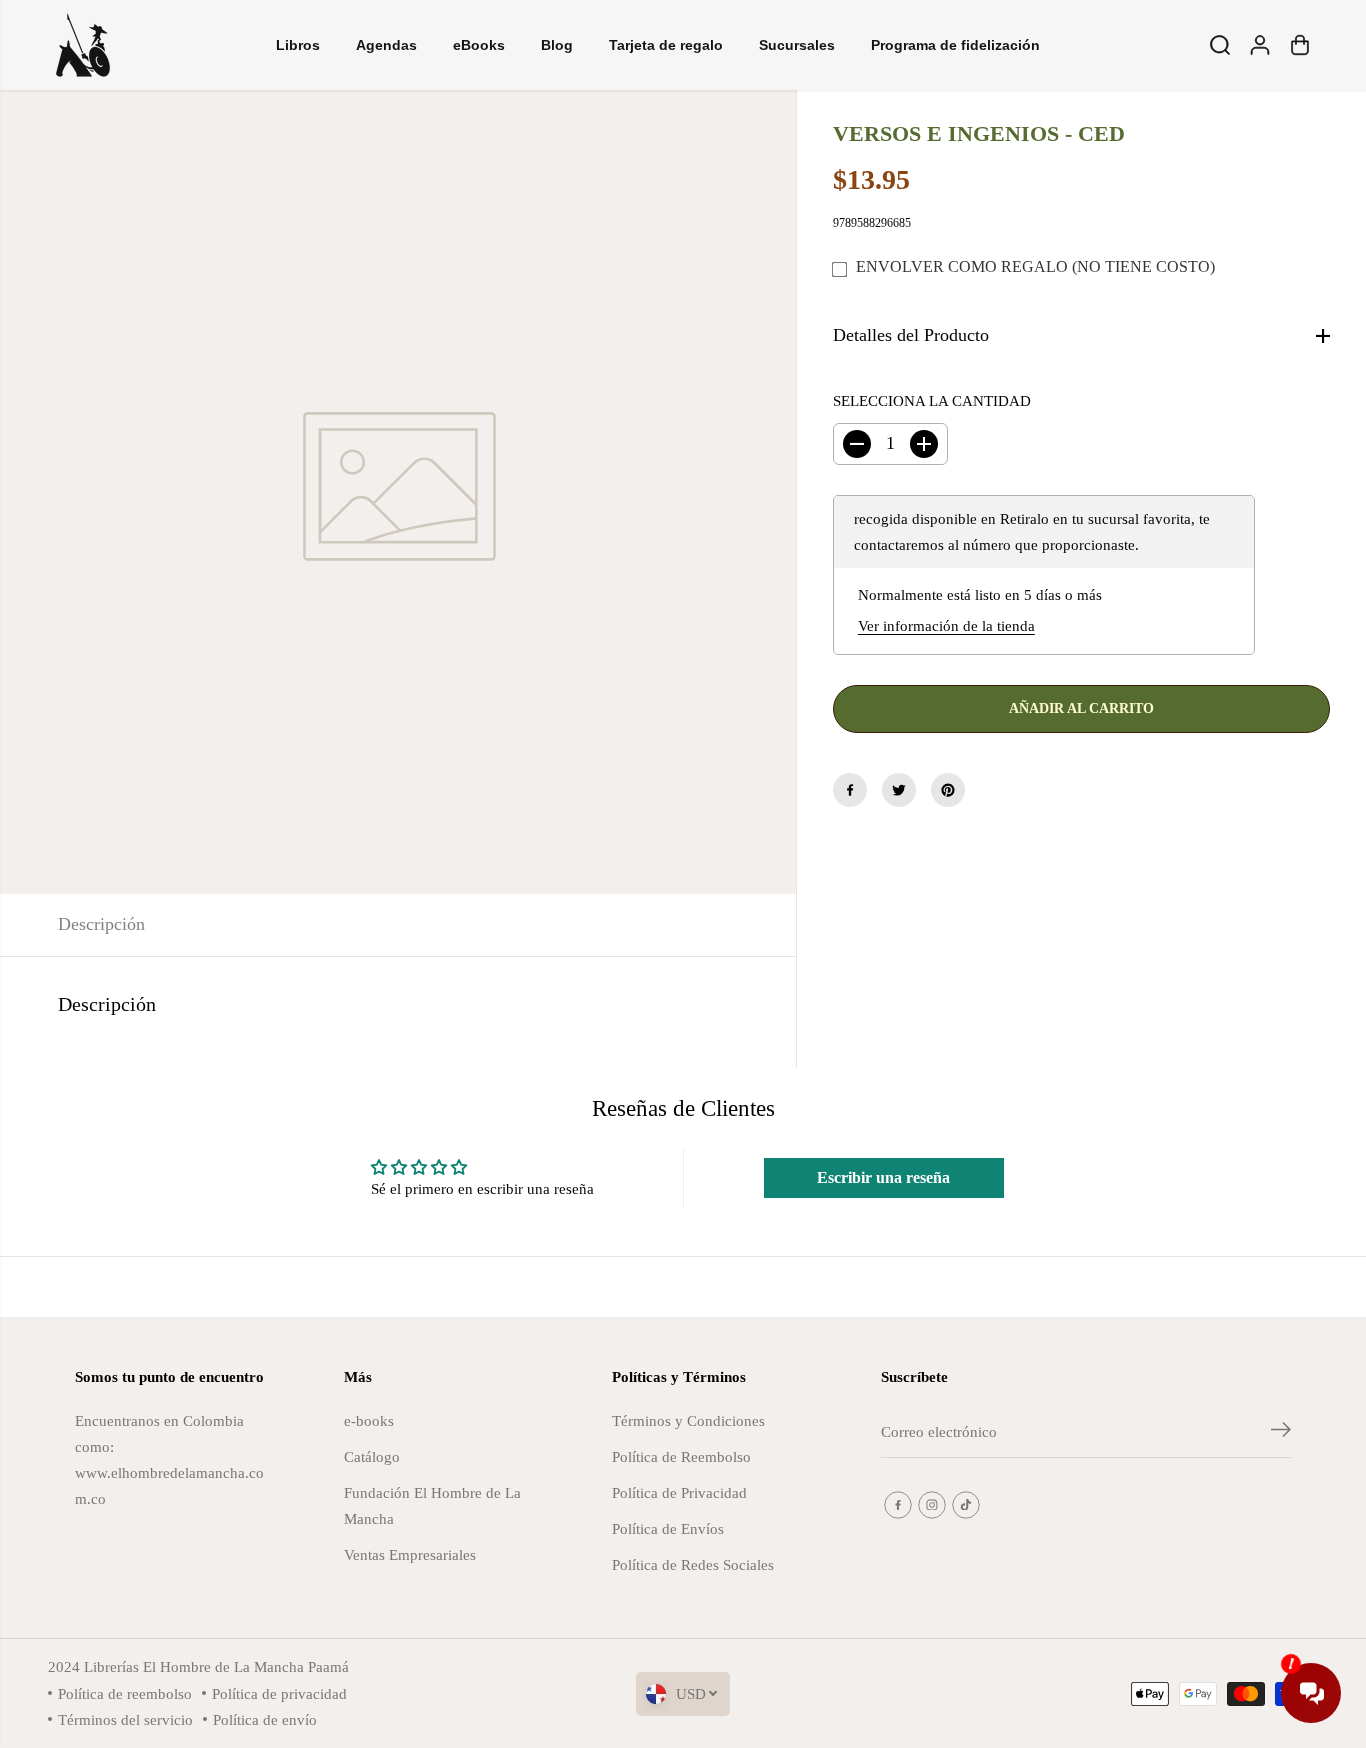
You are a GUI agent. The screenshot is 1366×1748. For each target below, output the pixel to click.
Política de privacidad (279, 1693)
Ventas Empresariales (410, 1554)
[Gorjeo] (899, 790)
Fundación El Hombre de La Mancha (432, 1505)
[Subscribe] (1281, 1433)
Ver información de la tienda (946, 626)
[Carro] (1300, 45)
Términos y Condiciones (688, 1420)
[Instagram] (932, 1505)
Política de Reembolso (681, 1456)
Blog (557, 45)
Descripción (101, 924)
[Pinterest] (948, 790)
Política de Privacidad (679, 1492)
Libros (298, 45)
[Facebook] (850, 790)
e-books (369, 1420)
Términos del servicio (125, 1719)
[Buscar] (1220, 45)
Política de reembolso (125, 1693)
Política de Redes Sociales (693, 1564)
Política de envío (265, 1719)
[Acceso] (1260, 45)
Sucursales (797, 45)
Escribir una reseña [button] (883, 1177)
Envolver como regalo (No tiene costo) (1035, 267)
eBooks (479, 45)
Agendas (386, 45)
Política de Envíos (668, 1528)
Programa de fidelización (955, 45)
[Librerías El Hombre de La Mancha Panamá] (83, 45)
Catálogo (372, 1456)
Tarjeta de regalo (666, 45)
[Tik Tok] (966, 1505)
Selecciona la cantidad (932, 400)
